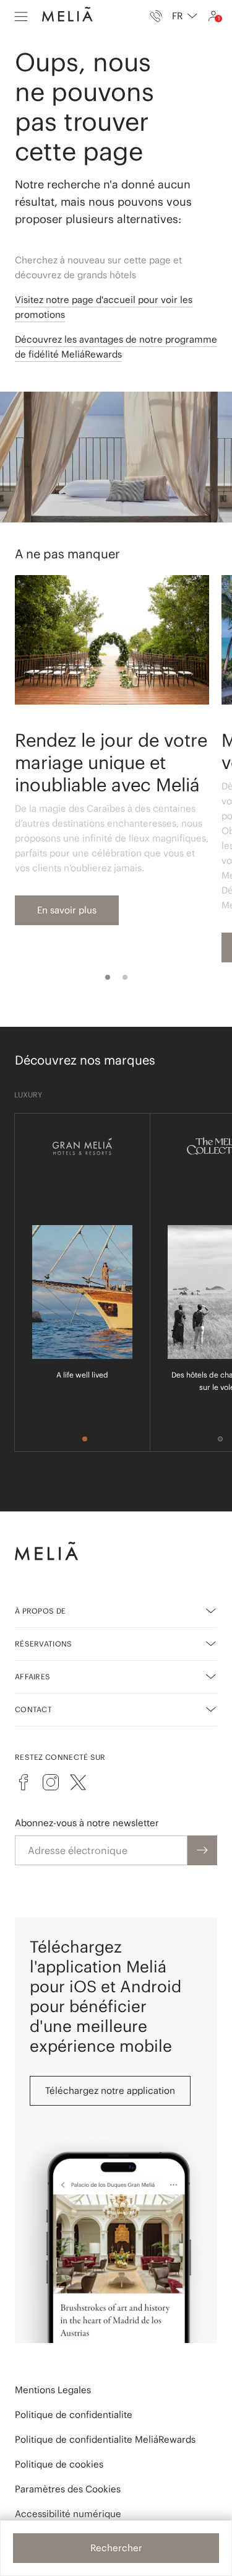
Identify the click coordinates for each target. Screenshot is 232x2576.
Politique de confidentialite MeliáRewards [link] (105, 2439)
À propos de (40, 1611)
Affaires (32, 1677)
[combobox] (185, 16)
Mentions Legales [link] (53, 2390)
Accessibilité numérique (68, 2514)
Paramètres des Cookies (68, 2489)
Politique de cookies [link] (59, 2464)
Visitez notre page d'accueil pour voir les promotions (104, 307)
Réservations (44, 1644)
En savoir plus (67, 910)
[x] (78, 1782)
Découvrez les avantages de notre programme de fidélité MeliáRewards (116, 347)
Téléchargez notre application (110, 2090)
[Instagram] (51, 1782)
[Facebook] (24, 1782)
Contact (33, 1709)
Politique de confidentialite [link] (74, 2415)
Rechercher (116, 2548)
